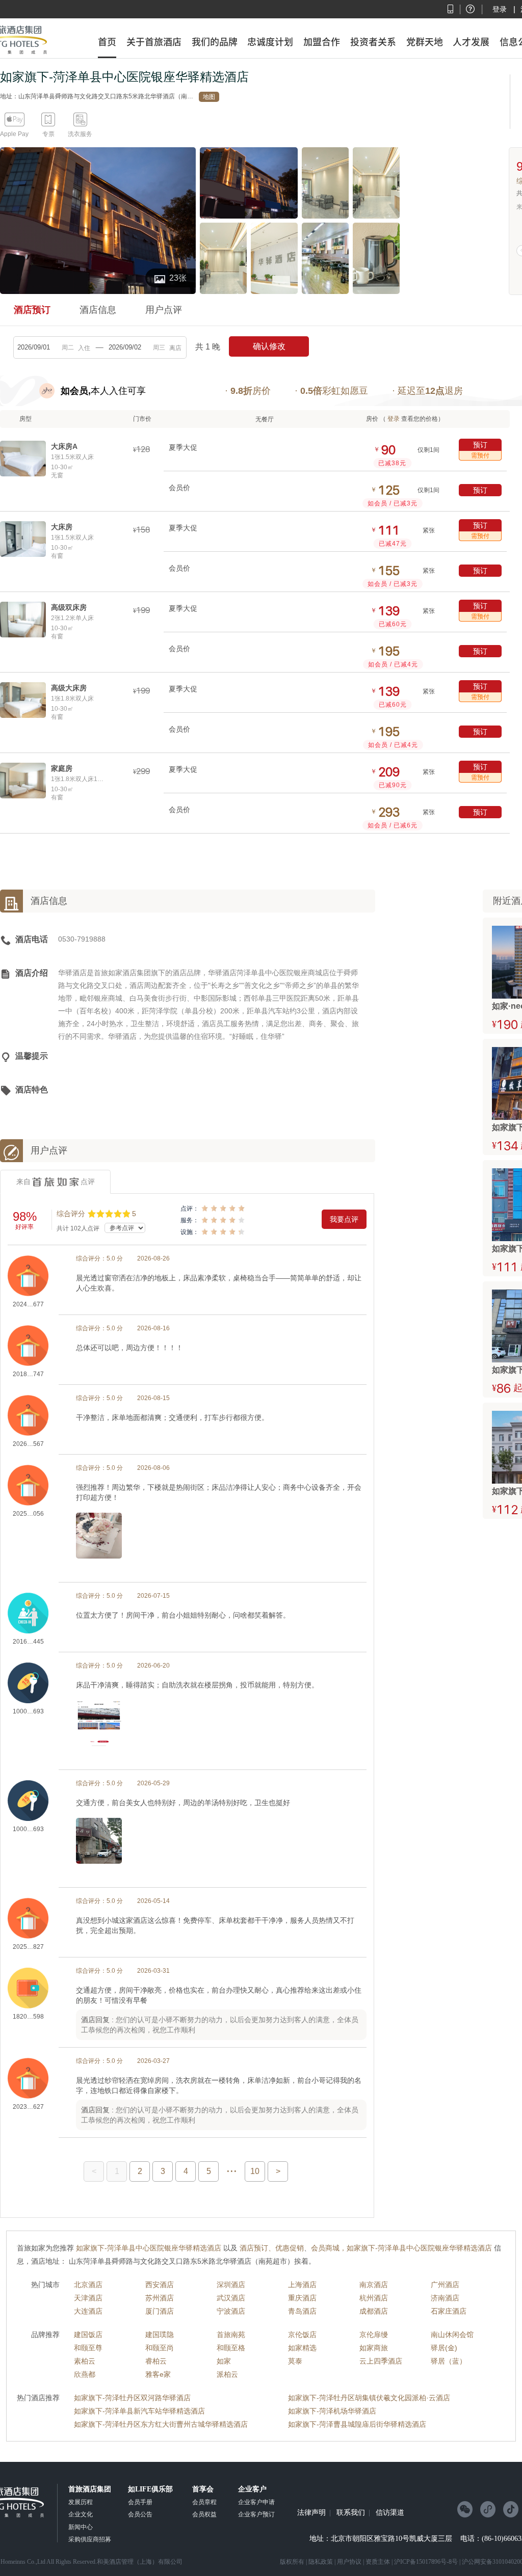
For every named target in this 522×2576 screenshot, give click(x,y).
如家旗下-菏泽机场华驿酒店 (332, 2411)
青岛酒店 (302, 2311)
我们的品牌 (215, 42)
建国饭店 (88, 2335)
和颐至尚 (160, 2348)
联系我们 (351, 2513)
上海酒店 (302, 2285)
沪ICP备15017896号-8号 (426, 2562)
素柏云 (85, 2361)
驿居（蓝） (449, 2361)
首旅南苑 (231, 2335)
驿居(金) (444, 2348)
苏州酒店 (160, 2298)
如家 (224, 2361)
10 (255, 2171)
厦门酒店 (160, 2311)
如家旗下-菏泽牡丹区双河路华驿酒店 (132, 2398)
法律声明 (311, 2513)
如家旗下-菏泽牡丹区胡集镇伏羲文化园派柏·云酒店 (369, 2398)
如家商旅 (374, 2348)
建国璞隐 (160, 2335)
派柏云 (227, 2374)
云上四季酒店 (381, 2361)
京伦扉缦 (374, 2335)
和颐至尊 (88, 2348)
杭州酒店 (374, 2298)
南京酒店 (374, 2285)
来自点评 (56, 1182)
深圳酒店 (231, 2285)
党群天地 (425, 42)
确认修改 (269, 346)
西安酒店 (160, 2285)
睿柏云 (156, 2361)
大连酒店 (88, 2311)
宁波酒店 (231, 2311)
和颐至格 (231, 2348)
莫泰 (295, 2361)
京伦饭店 (302, 2335)
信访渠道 (390, 2513)
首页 (107, 42)
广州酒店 (445, 2285)
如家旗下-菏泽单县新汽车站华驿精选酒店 (139, 2411)
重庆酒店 (302, 2298)
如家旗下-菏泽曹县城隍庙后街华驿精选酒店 (357, 2424)
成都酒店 (374, 2311)
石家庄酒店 (449, 2311)
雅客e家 (158, 2374)
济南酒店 (445, 2298)
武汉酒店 (231, 2298)
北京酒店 (88, 2285)
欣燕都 (85, 2374)
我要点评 (344, 1219)
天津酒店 (88, 2298)
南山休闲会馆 (452, 2335)
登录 (500, 9)
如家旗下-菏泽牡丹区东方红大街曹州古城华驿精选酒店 (161, 2424)
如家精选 (302, 2348)
